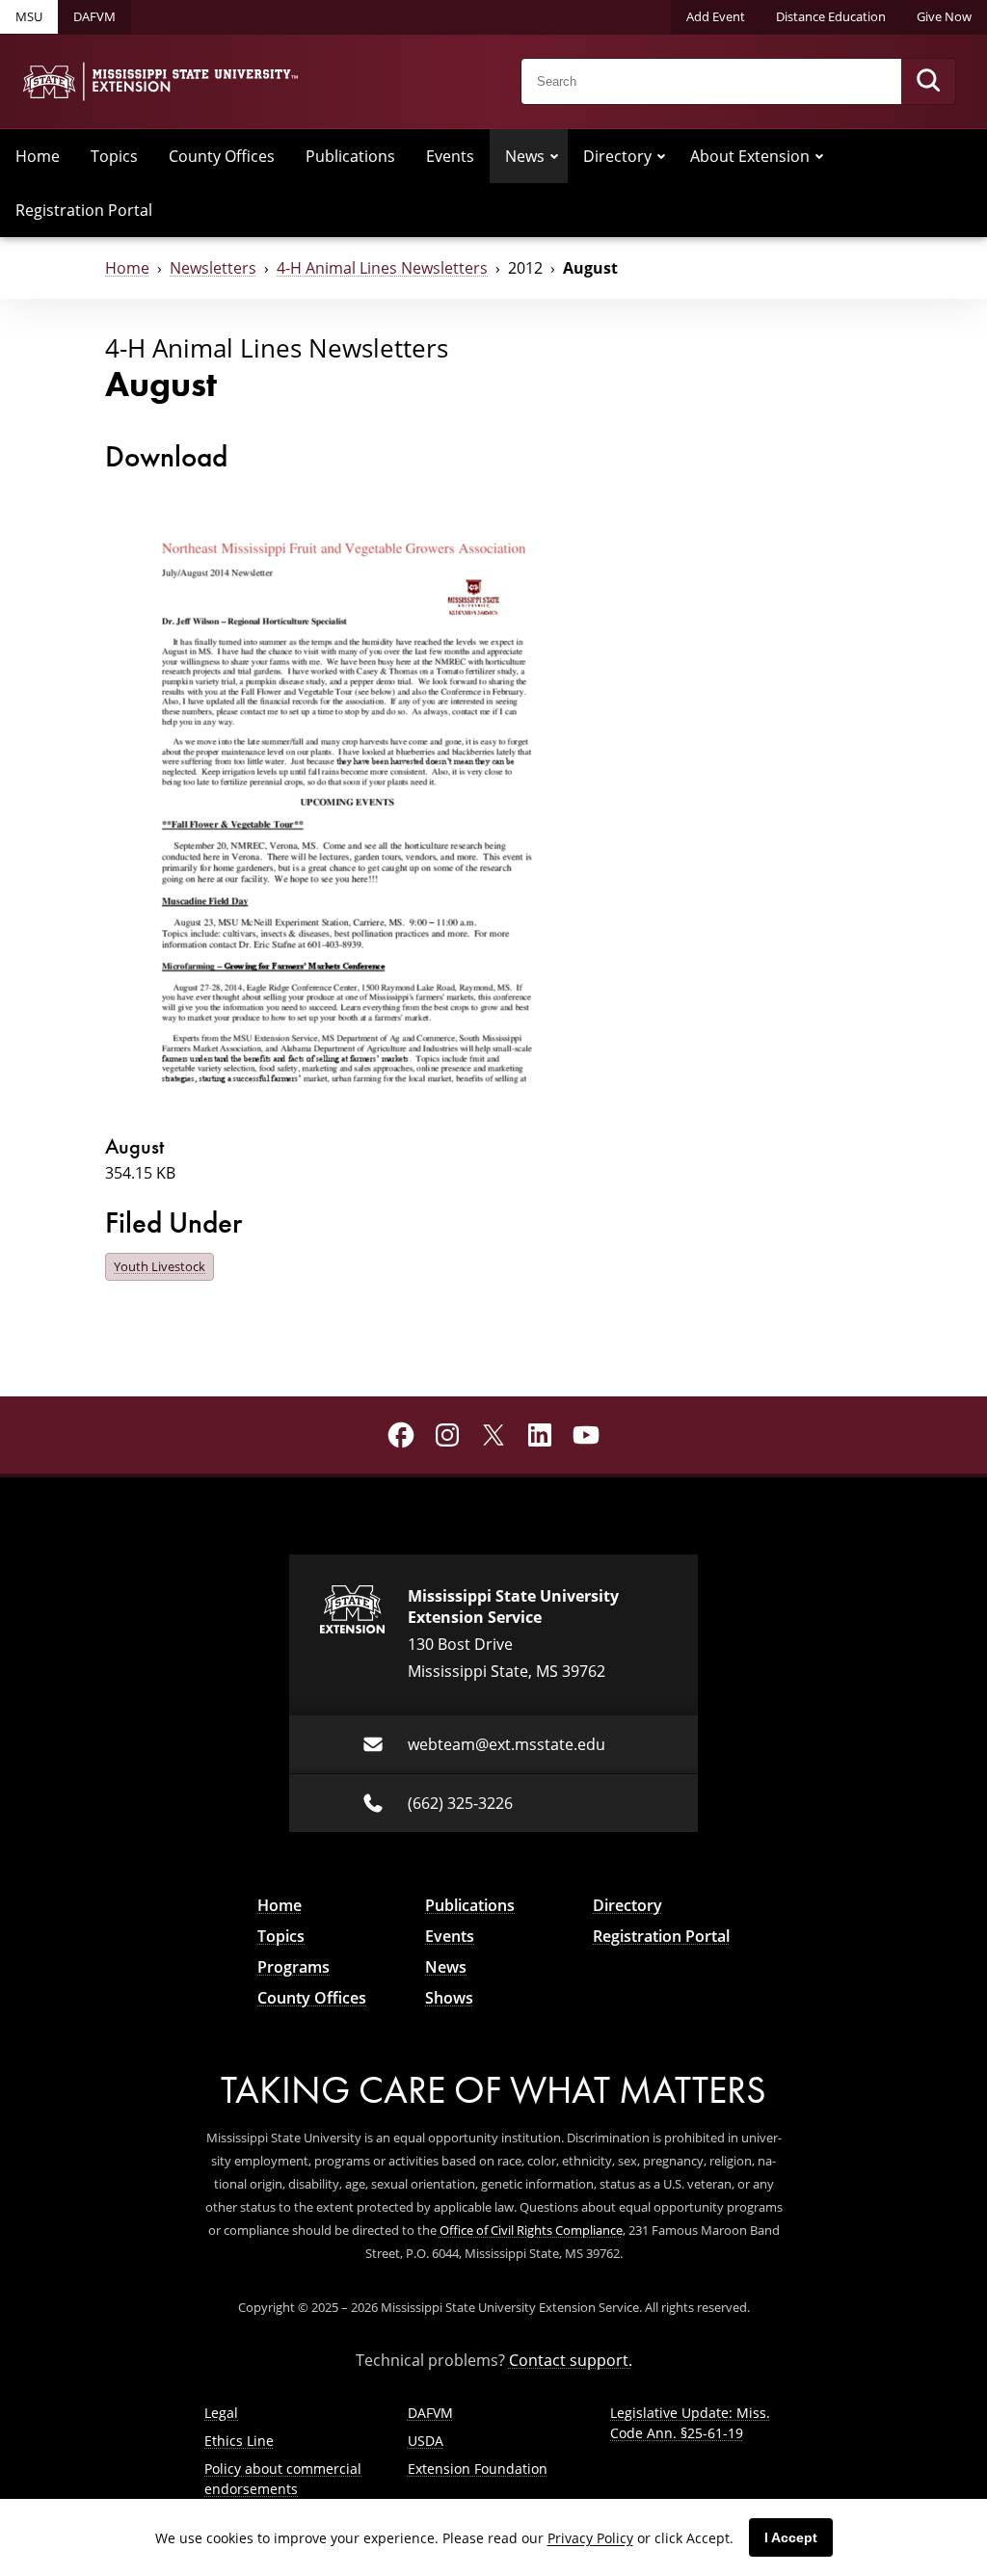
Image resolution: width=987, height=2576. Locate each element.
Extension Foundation (478, 2469)
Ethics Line (239, 2441)
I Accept (791, 2537)
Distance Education (831, 16)
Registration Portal (84, 210)
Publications (350, 156)
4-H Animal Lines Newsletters (382, 267)
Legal (221, 2413)
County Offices (222, 156)
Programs (293, 1967)
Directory (617, 156)
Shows (449, 1998)
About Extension (750, 156)
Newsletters (213, 267)
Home (38, 156)
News (525, 156)
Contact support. (571, 2360)
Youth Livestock (160, 1266)
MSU (29, 16)
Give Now (944, 16)
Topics (114, 156)
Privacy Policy (590, 2538)
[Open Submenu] (554, 156)
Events (450, 156)
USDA (426, 2441)
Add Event (716, 16)
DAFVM (94, 16)
